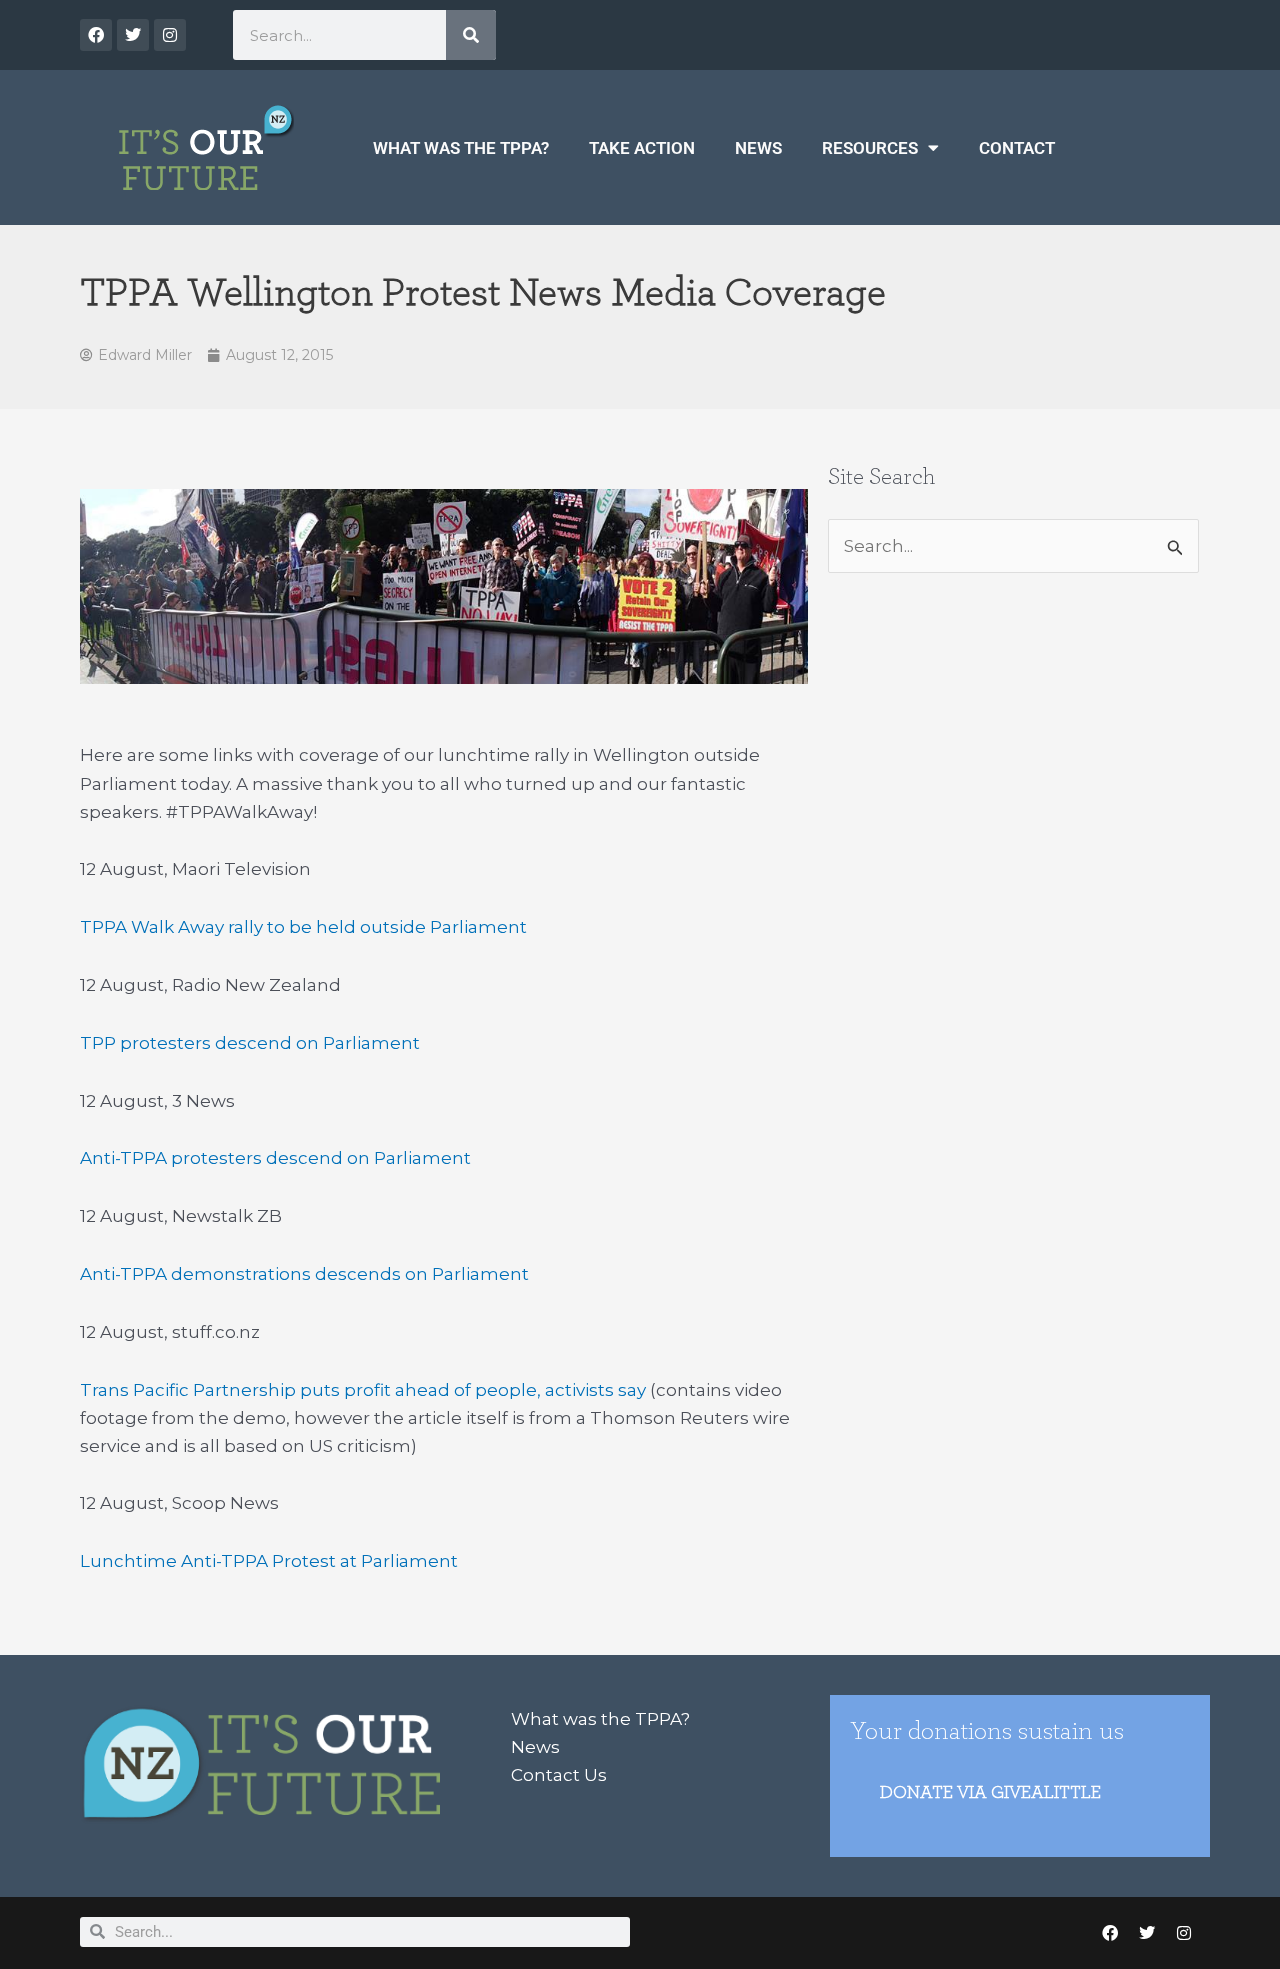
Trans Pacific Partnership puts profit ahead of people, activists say (363, 1390)
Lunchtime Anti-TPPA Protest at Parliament (269, 1561)
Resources (870, 148)
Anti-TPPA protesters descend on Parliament (275, 1158)
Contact (1017, 148)
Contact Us (559, 1775)
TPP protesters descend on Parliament (250, 1043)
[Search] (471, 35)
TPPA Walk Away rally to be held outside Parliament (303, 927)
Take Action (642, 148)
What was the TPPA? (461, 148)
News (758, 148)
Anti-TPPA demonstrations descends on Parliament (304, 1274)
